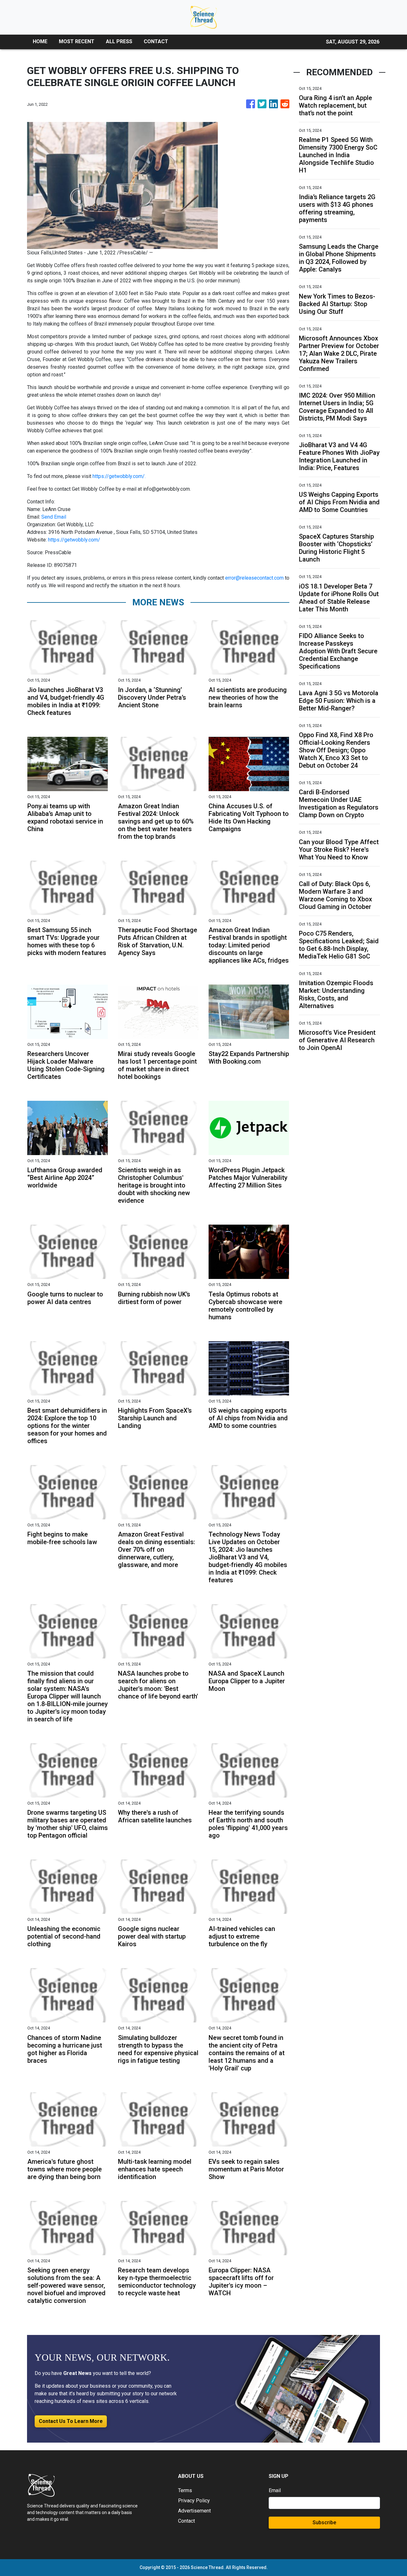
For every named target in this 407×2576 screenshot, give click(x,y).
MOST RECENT (77, 41)
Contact (186, 2521)
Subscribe (324, 2522)
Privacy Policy (194, 2501)
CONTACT (156, 41)
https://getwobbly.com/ (74, 540)
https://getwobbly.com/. (119, 476)
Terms (185, 2490)
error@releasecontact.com (254, 578)
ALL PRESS (119, 41)
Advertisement (194, 2511)
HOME (40, 41)
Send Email (54, 517)
